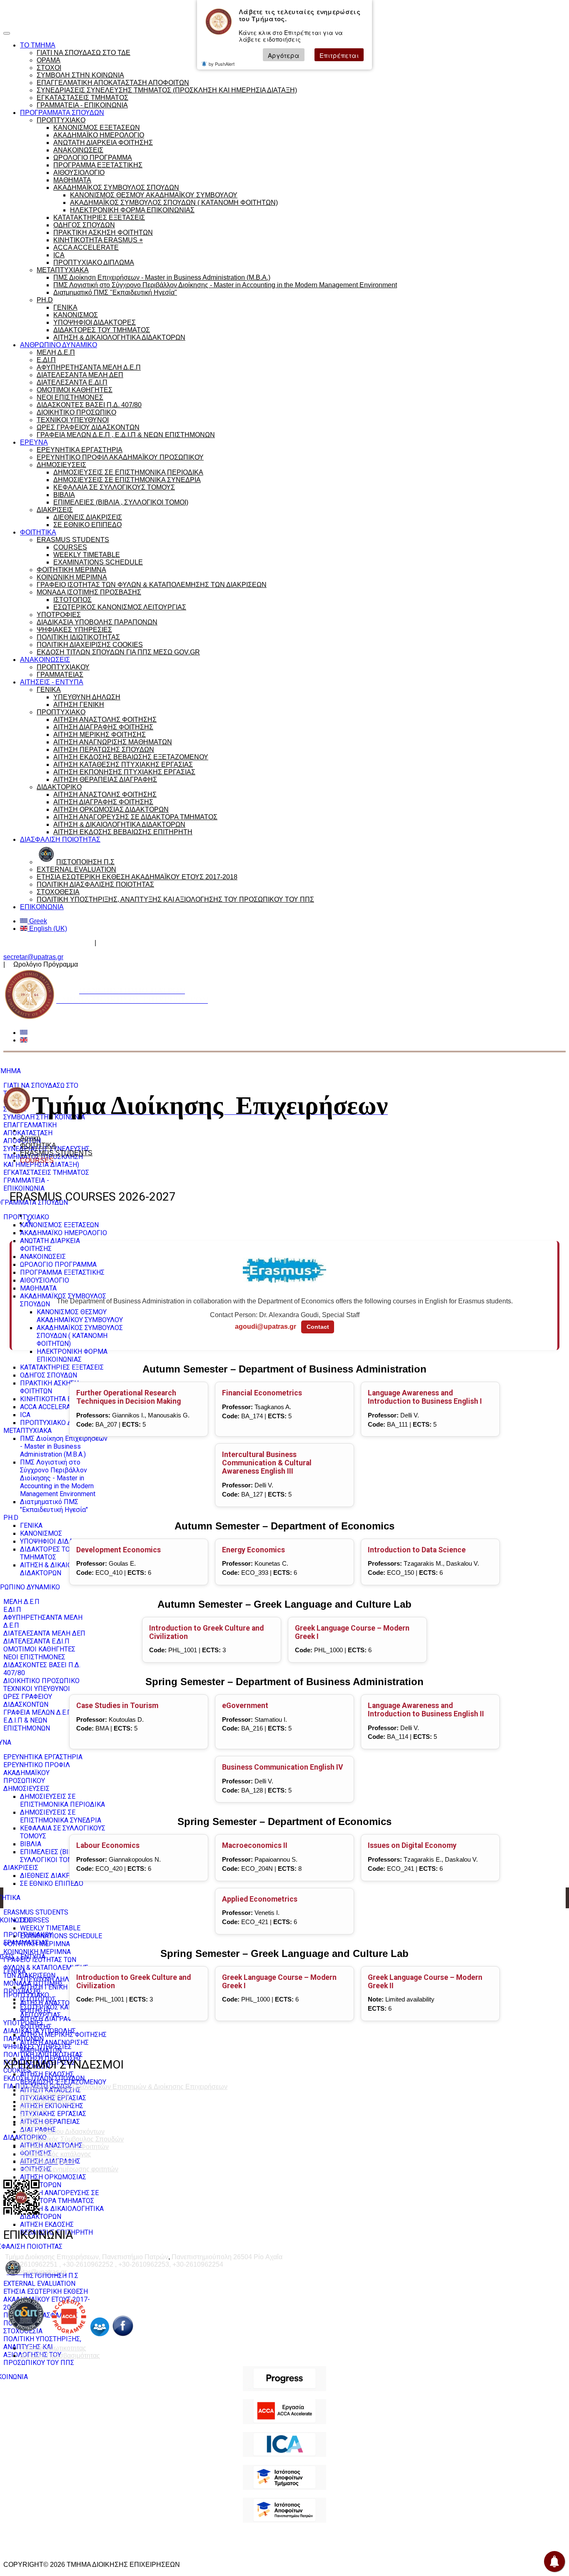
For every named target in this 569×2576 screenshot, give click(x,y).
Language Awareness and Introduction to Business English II (426, 1710)
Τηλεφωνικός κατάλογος (56, 2154)
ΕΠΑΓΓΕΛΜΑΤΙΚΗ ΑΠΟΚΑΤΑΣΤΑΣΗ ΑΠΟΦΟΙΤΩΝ (113, 83)
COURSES (70, 547)
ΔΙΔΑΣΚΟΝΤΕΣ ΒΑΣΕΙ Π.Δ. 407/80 (89, 405)
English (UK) (47, 929)
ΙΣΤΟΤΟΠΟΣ (72, 600)
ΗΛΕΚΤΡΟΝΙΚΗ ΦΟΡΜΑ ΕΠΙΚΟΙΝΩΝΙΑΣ (132, 210)
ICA (59, 255)
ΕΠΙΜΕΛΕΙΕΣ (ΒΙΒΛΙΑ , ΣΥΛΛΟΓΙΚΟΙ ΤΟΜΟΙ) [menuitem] (53, 1856)
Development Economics (119, 1550)
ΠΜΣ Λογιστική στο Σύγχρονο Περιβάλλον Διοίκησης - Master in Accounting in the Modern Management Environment (225, 285)
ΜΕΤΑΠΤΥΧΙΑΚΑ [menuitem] (27, 1431)
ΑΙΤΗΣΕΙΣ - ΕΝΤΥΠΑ (52, 682)
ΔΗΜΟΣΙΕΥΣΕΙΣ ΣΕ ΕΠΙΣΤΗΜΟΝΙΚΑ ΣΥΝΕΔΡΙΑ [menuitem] (61, 1816)
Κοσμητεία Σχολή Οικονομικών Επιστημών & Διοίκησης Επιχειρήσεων (124, 2087)
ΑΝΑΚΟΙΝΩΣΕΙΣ (78, 150)
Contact (318, 1327)
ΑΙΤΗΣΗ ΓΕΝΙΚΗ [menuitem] (44, 1987)
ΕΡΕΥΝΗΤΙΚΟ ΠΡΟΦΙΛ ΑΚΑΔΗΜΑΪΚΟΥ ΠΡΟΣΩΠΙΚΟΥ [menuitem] (37, 1773)
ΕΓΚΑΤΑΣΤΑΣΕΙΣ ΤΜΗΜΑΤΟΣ (82, 98)
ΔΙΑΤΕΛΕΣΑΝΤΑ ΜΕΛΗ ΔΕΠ (80, 375)
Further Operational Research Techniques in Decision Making (129, 1397)
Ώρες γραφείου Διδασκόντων (47, 943)
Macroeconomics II (255, 1845)
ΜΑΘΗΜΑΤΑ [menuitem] (38, 1288)
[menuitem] (41, 2276)
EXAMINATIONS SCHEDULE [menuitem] (61, 1936)
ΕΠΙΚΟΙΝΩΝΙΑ (42, 907)
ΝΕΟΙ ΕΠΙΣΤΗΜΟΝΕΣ (70, 397)
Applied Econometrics (260, 1899)
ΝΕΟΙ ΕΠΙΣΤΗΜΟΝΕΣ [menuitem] (34, 1657)
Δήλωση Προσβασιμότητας (60, 2356)
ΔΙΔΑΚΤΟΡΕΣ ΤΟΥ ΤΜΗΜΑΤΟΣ (102, 330)
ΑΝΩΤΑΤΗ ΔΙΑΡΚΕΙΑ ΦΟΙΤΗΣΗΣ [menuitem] (50, 1245)
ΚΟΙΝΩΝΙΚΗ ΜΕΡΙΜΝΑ (72, 577)
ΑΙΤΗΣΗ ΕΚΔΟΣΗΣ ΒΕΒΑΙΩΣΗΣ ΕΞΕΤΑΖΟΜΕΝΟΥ (131, 757)
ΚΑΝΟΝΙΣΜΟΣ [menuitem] (41, 1533)
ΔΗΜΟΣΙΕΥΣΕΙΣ (61, 465)
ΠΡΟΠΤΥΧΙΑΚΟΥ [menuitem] (28, 1935)
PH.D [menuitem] (11, 1518)
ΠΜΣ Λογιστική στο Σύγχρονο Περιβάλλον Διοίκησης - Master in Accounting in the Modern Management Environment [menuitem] (58, 1478)
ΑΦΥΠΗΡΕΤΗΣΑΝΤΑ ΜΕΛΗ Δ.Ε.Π (89, 367)
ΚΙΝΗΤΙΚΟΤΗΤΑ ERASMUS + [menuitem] (62, 1399)
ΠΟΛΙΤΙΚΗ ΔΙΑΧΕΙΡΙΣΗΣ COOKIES (90, 645)
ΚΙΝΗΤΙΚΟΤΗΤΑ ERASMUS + (98, 240)
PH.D (45, 300)
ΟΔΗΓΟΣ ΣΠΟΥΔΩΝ (84, 225)
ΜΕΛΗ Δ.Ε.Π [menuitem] (21, 1602)
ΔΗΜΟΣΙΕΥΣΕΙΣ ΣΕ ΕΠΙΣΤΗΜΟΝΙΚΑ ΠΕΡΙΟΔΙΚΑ (128, 472)
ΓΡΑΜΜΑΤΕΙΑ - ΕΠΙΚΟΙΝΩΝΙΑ (82, 105)
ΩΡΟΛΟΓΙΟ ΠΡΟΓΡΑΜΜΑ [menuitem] (58, 1264)
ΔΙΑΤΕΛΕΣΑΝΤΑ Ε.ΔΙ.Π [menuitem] (36, 1641)
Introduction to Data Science (417, 1550)
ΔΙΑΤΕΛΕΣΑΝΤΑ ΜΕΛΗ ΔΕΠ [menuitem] (44, 1633)
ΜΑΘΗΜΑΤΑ (72, 180)
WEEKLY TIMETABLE (87, 555)
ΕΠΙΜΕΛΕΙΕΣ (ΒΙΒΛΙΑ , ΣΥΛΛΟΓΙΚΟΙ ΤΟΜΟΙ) (121, 502)
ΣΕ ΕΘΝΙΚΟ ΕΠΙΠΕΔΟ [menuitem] (52, 1884)
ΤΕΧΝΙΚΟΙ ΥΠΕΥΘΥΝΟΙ (73, 420)
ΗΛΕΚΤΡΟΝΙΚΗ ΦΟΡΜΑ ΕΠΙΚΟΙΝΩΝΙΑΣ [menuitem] (72, 1355)
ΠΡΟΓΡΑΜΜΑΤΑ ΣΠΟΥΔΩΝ (62, 113)
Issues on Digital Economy (412, 1845)
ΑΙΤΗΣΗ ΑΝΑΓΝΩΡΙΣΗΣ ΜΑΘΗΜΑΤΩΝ (113, 742)
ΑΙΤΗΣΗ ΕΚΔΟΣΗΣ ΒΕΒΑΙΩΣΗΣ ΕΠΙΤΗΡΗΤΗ (123, 832)
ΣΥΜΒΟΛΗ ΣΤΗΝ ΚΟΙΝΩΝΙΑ (80, 75)
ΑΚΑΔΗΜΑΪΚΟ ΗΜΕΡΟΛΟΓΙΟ (99, 135)
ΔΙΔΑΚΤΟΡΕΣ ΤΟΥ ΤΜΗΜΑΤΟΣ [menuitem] (47, 1553)
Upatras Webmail (46, 2094)
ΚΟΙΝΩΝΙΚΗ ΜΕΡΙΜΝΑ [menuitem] (37, 1952)
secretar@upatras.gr (33, 957)
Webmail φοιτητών (47, 2102)
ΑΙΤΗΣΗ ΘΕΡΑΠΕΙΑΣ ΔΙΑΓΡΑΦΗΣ (105, 780)
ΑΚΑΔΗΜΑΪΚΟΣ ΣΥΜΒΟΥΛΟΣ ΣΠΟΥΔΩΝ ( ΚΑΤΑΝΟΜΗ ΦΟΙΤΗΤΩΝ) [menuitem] (80, 1336)
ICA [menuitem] (25, 1415)
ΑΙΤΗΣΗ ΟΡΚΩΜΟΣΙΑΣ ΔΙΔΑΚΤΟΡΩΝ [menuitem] (53, 2181)
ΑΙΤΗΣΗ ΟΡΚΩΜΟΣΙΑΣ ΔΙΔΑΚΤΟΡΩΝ (111, 809)
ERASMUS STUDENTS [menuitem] (36, 1912)
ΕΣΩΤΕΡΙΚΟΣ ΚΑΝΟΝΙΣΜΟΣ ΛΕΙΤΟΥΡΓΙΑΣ (120, 607)
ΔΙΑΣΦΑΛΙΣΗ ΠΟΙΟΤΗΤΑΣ (60, 839)
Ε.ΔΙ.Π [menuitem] (12, 1610)
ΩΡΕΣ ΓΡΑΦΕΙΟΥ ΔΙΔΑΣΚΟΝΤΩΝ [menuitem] (28, 1701)
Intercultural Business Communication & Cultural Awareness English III (267, 1463)
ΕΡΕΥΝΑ (34, 442)
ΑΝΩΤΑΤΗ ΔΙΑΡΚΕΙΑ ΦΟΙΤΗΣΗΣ (103, 143)
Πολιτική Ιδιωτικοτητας (53, 2348)
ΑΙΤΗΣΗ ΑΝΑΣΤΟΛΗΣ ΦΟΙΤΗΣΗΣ (105, 720)
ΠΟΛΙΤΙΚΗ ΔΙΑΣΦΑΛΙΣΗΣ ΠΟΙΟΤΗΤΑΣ (95, 884)
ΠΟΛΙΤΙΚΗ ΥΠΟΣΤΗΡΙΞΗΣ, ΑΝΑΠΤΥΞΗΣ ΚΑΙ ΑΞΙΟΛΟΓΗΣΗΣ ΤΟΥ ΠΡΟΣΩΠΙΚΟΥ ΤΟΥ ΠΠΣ (175, 899)
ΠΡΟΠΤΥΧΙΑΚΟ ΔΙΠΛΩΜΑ (94, 262)
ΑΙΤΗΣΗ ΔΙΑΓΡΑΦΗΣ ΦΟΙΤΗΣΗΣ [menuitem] (50, 2023)
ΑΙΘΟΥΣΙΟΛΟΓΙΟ (79, 173)
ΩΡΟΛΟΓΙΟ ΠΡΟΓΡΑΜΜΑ (93, 158)
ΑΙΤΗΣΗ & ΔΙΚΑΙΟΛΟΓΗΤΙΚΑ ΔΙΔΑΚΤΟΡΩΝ (119, 337)
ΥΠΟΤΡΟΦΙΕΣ (59, 615)
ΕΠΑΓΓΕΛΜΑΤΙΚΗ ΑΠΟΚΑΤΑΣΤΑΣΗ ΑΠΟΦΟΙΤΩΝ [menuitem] (30, 1133)
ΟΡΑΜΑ (49, 60)
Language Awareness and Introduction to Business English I (425, 1397)
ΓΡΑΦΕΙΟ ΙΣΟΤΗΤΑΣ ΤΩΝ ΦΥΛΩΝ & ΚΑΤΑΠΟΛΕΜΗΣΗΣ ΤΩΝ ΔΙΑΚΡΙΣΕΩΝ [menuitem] (46, 1968)
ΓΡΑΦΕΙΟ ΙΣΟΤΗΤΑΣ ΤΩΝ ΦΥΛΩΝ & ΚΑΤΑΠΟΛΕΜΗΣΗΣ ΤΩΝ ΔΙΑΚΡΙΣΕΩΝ (152, 585)
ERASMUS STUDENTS (73, 540)
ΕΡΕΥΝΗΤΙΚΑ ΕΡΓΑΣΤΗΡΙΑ (80, 450)
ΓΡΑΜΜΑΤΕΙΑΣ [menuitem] (26, 1943)
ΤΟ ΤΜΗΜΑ (38, 45)
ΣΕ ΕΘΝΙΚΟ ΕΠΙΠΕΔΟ (87, 525)
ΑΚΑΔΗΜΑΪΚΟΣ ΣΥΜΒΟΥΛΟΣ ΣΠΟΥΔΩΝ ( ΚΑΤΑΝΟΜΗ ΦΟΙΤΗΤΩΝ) (174, 203)
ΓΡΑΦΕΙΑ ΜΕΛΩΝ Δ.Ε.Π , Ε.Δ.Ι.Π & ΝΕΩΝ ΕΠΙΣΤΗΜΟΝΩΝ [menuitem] (39, 1720)
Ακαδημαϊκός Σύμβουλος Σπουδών (153, 943)
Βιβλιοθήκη (37, 2124)
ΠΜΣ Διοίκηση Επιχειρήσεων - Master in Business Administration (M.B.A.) (162, 277)
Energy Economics (253, 1550)
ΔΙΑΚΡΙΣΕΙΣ (55, 510)
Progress (33, 2109)
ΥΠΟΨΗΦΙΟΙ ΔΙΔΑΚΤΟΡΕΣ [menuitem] (59, 1541)
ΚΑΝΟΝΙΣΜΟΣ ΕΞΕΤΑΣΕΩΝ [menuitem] (59, 1225)
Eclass (30, 2117)
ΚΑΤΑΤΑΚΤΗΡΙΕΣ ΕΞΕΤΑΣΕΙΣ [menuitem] (62, 1367)
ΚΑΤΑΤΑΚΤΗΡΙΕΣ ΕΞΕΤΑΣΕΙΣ (99, 218)
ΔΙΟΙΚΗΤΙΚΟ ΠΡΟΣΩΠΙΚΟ (76, 412)
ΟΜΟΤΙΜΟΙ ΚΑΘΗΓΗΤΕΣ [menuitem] (39, 1649)
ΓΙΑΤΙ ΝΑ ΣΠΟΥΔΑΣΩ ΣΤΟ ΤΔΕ (84, 53)
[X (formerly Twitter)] (29, 1223)
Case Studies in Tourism (117, 1706)
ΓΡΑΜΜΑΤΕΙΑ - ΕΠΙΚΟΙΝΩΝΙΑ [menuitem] (26, 1184)
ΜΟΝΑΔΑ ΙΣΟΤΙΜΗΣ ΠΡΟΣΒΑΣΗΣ (89, 592)
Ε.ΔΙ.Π (46, 360)
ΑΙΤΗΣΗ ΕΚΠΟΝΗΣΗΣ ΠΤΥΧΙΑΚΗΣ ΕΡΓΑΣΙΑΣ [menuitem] (53, 2110)
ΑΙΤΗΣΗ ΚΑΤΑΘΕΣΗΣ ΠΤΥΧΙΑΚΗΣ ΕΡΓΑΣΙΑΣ (123, 765)
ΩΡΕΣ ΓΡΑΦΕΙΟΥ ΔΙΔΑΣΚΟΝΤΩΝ (88, 427)
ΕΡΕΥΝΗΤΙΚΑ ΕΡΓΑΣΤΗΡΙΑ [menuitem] (43, 1757)
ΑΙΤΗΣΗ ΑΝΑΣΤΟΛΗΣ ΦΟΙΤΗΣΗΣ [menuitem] (51, 2007)
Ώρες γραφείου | (28, 10)
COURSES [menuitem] (35, 1920)
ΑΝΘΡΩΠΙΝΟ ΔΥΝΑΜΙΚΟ (59, 345)
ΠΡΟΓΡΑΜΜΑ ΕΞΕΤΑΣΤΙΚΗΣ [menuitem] (62, 1272)
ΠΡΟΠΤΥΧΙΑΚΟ (61, 120)
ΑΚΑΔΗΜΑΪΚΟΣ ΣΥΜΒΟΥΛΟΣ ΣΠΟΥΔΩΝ (116, 188)
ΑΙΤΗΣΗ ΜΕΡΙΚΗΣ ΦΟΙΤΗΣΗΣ (100, 735)
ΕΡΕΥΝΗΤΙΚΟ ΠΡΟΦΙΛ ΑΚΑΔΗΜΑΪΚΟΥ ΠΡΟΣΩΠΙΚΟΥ (120, 457)
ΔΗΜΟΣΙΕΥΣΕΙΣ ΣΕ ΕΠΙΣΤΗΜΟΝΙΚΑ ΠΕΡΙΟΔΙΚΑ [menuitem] (62, 1800)
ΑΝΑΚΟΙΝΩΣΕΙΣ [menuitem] (43, 1257)
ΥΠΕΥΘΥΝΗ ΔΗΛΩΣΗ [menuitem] (51, 1979)
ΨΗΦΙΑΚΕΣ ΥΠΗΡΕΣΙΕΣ (74, 630)
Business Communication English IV (283, 1767)
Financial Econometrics (262, 1393)
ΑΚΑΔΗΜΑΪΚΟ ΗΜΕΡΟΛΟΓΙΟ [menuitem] (64, 1233)
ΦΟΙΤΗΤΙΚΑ (38, 532)
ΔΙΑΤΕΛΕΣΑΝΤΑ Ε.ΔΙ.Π (72, 382)
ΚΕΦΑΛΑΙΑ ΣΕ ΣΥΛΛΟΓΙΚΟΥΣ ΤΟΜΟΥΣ (114, 487)
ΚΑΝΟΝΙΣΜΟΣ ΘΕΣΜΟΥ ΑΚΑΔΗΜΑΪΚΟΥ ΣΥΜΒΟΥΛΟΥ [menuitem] (80, 1316)
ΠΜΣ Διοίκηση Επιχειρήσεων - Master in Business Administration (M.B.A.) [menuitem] (64, 1446)
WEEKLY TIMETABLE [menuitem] (50, 1928)
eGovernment (245, 1706)
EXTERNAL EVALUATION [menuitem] (39, 2284)
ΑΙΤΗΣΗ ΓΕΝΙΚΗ (79, 705)
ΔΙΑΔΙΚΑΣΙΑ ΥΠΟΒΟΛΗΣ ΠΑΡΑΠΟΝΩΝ (97, 622)
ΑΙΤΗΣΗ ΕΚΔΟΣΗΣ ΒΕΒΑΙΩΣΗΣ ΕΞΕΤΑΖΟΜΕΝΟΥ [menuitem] (63, 2078)
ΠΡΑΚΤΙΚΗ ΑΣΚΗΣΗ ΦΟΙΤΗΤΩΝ (103, 232)
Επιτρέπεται (339, 55)
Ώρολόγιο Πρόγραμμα (84, 10)
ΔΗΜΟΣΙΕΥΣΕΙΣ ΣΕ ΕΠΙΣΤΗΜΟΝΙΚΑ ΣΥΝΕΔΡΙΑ (127, 480)
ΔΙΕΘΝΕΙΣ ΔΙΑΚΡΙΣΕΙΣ (88, 517)
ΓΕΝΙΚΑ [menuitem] (31, 1525)
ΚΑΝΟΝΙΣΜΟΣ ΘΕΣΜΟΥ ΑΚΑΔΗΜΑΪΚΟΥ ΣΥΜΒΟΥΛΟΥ (154, 195)
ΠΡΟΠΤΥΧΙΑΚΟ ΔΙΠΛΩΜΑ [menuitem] (59, 1423)
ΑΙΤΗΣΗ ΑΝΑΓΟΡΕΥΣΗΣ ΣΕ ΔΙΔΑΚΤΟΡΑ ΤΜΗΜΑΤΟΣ (135, 817)
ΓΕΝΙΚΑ (65, 307)
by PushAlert (222, 64)
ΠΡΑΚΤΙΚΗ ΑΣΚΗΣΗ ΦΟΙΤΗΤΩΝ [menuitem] (49, 1387)
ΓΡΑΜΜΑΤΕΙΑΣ (60, 675)
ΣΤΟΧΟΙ (49, 68)
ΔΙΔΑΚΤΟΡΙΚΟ (59, 787)
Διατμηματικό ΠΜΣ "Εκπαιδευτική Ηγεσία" (115, 292)
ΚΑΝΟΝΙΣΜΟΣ (76, 315)
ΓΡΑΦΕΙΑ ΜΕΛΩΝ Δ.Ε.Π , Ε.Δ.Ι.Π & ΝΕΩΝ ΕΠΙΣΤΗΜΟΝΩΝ (126, 435)
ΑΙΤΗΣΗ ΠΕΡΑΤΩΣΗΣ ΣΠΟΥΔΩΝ (104, 750)
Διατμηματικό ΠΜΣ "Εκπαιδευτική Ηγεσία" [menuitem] (54, 1506)
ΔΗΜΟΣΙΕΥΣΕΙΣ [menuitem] (26, 1789)
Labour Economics (108, 1845)
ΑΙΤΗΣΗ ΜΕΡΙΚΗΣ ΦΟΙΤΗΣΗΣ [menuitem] (63, 2035)
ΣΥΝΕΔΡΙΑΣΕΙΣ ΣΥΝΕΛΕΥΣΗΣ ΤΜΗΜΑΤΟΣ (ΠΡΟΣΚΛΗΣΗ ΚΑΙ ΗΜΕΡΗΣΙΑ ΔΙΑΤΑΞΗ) (167, 90)
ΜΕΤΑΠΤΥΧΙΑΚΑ (63, 270)
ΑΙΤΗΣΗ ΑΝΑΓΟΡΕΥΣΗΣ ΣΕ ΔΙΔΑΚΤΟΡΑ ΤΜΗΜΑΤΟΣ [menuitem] (59, 2197)
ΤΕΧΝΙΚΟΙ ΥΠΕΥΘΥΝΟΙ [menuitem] (37, 1689)
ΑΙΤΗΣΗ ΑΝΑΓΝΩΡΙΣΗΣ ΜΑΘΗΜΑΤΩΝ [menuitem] (54, 2046)
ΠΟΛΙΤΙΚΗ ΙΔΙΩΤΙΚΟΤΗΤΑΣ (78, 637)
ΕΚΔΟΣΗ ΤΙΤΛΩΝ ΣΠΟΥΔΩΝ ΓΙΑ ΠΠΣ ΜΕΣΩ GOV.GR (118, 652)
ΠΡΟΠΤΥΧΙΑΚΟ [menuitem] (26, 1217)
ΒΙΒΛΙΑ (64, 495)
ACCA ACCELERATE (86, 247)
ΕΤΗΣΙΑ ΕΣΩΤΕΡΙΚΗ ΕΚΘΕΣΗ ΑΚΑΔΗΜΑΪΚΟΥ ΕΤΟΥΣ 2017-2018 (137, 877)
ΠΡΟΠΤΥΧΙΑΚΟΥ (63, 667)
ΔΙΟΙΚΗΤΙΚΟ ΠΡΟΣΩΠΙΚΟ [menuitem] (41, 1681)
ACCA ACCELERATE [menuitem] (49, 1407)
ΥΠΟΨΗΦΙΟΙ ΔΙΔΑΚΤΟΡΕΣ (95, 322)
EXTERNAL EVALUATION (76, 869)
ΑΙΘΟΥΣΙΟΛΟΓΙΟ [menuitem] (45, 1280)
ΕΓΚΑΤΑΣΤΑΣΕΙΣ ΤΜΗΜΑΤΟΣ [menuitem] (46, 1172)
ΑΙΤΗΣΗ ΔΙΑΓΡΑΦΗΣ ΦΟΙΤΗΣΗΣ (103, 727)
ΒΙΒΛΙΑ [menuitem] (31, 1844)
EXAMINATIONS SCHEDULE (98, 562)
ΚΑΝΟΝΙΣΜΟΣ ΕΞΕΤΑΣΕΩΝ (97, 128)
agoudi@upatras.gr (266, 1327)
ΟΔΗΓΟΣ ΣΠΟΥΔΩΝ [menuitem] (49, 1375)
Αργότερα (284, 55)
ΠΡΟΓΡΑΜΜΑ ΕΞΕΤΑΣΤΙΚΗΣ (98, 165)
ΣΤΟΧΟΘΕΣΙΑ (58, 892)
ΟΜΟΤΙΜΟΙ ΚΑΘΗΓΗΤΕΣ (75, 390)
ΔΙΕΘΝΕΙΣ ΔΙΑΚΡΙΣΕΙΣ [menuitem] (53, 1876)
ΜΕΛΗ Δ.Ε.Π (56, 352)
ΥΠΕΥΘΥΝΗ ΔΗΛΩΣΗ (87, 697)
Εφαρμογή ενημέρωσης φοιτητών (69, 2169)
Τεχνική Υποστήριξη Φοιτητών (64, 2147)
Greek (37, 921)
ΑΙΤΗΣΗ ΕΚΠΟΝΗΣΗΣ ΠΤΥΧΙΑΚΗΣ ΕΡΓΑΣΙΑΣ (124, 772)
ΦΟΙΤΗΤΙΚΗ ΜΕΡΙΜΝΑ (71, 570)
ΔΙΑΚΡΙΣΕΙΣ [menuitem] (21, 1868)
